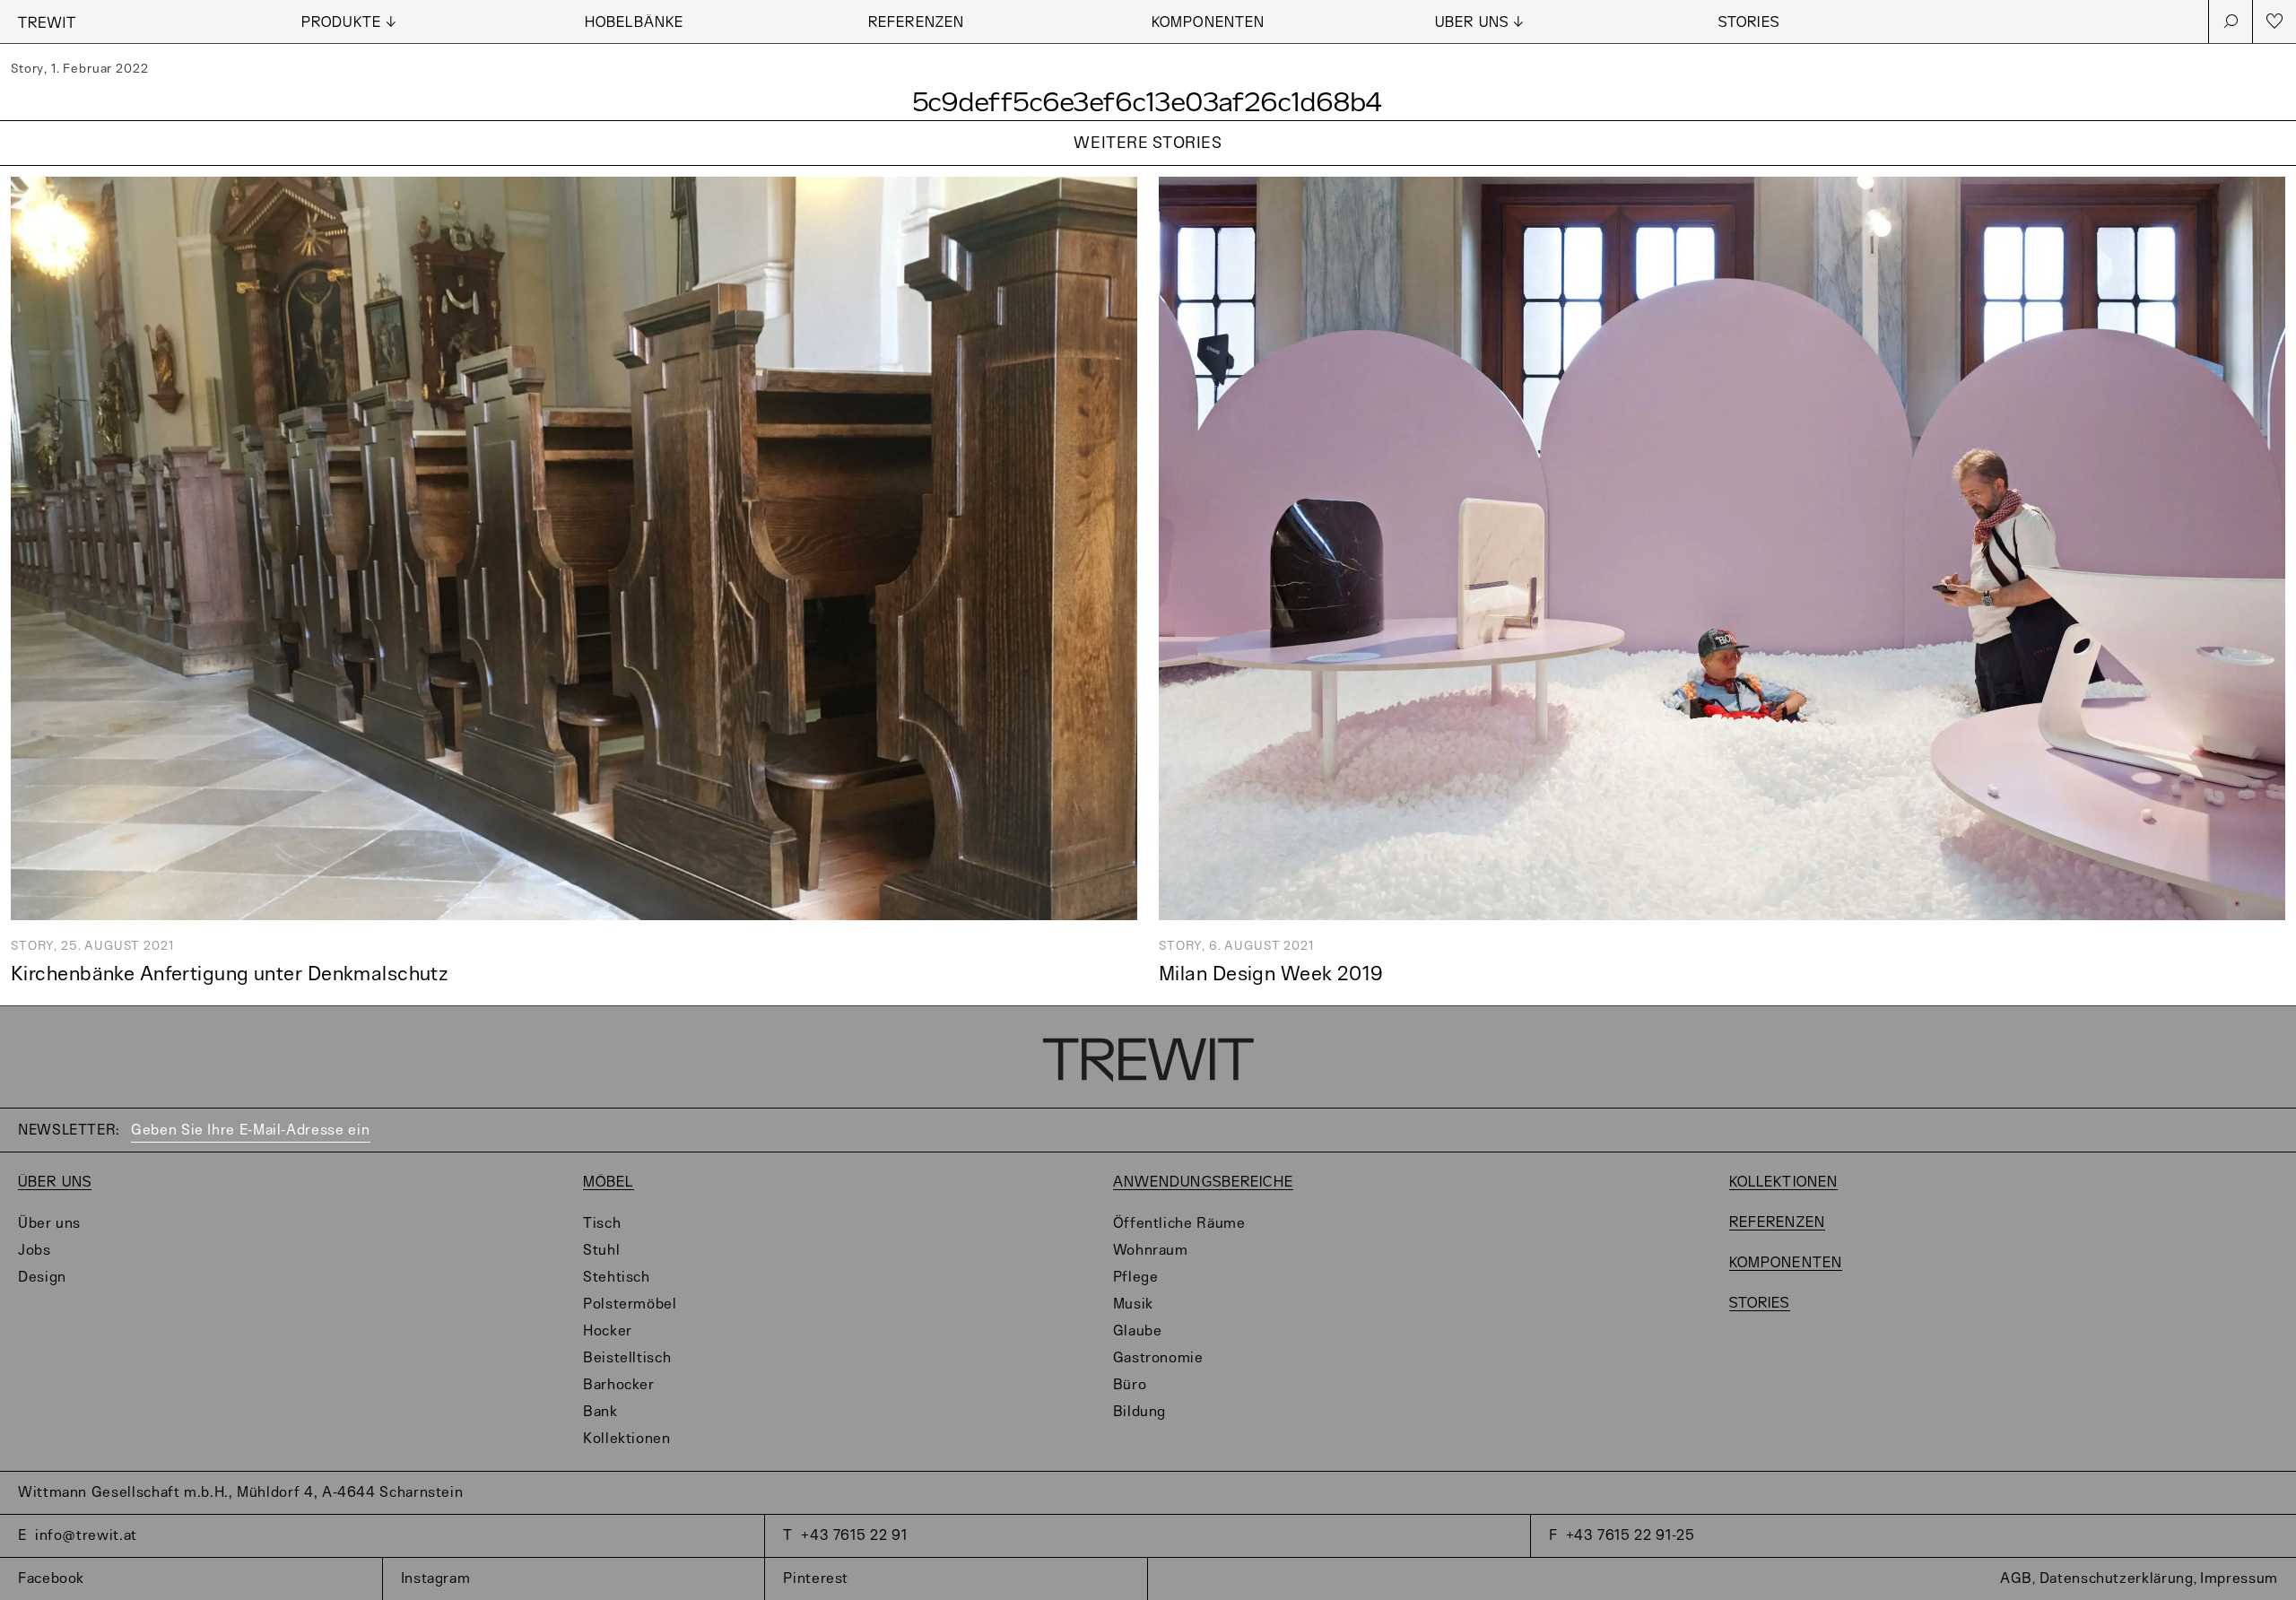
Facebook (51, 1579)
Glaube (1138, 1331)
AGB (2016, 1579)
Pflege (1136, 1278)
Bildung (1139, 1412)
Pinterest (816, 1579)
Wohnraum (1151, 1251)
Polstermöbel (630, 1304)
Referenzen (916, 23)
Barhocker (619, 1385)
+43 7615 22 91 (854, 1536)
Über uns (55, 1183)
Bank (600, 1412)
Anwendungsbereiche (1203, 1183)
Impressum (2239, 1579)
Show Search (2231, 22)
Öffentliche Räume (1179, 1224)
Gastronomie (1158, 1358)
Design (42, 1278)
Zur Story (1148, 166)
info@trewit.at (86, 1536)
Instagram (436, 1579)
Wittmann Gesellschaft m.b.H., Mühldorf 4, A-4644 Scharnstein (240, 1493)
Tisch (602, 1224)
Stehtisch (617, 1278)
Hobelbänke (634, 23)
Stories (1749, 23)
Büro (1130, 1385)
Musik (1133, 1304)
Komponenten (1208, 23)
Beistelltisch (627, 1358)
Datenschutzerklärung (2117, 1579)
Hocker (608, 1331)
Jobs (35, 1251)
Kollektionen (627, 1439)
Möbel (609, 1183)
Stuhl (601, 1251)
